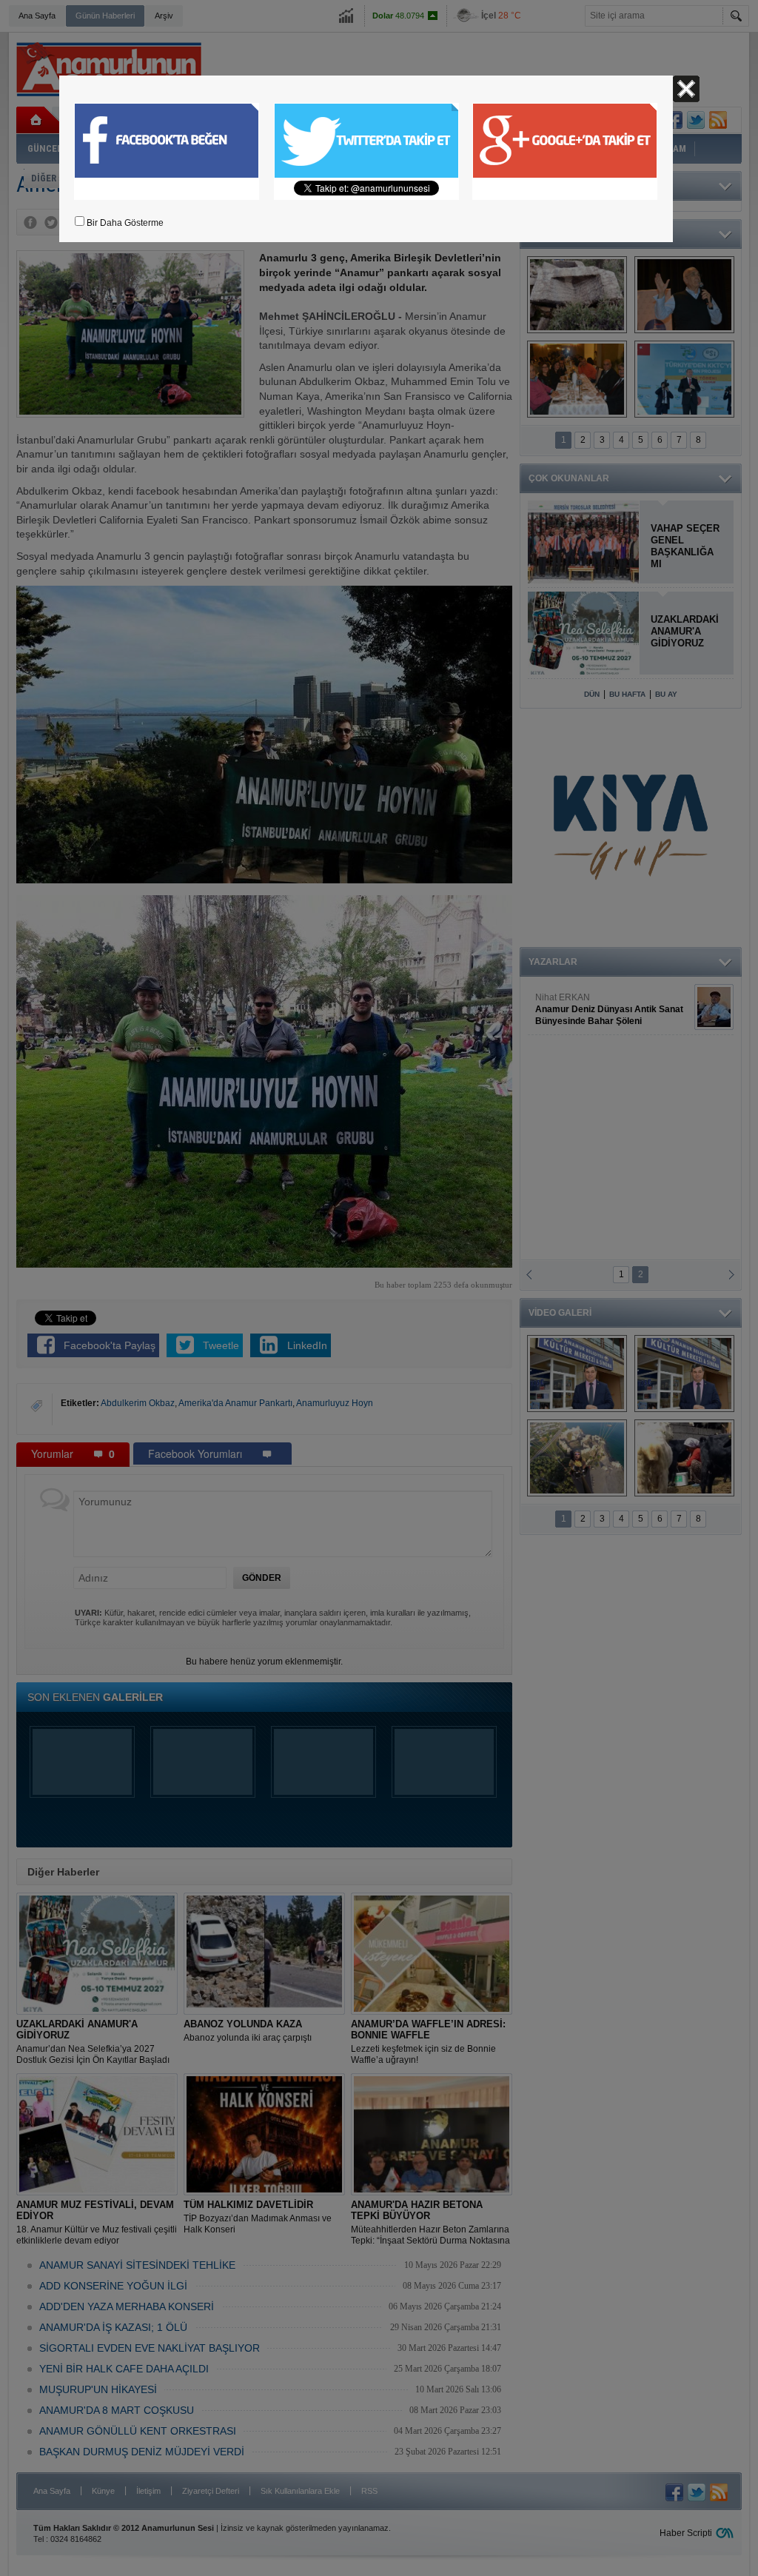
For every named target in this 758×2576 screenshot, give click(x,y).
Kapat (686, 89)
